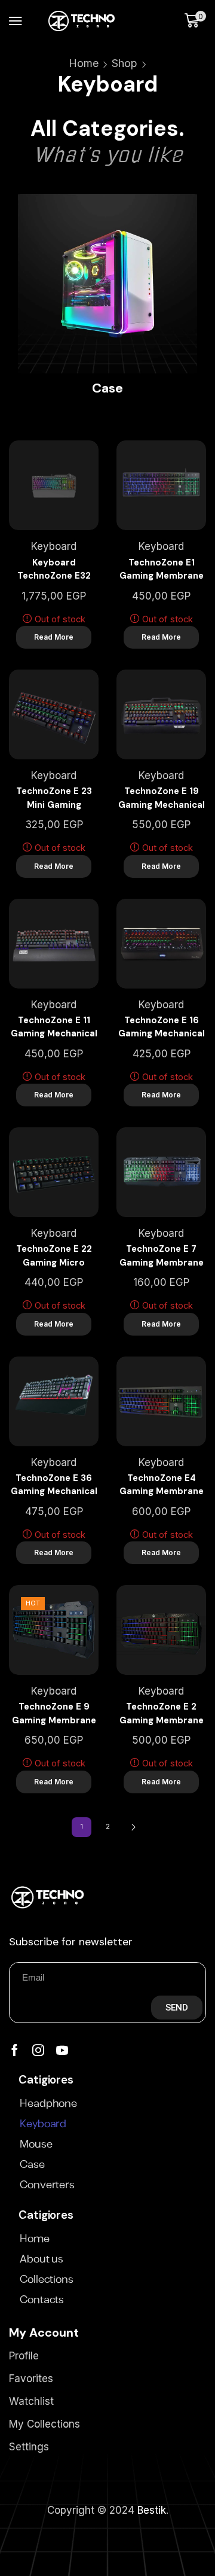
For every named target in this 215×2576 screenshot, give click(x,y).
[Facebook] (15, 2050)
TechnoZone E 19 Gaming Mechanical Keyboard (162, 798)
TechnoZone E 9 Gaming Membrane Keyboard (54, 1714)
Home (84, 63)
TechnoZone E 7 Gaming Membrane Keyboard (162, 1256)
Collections (47, 2280)
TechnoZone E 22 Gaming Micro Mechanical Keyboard (54, 1256)
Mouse (36, 2145)
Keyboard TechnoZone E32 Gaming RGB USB (54, 570)
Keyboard (54, 546)
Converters (47, 2185)
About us (42, 2259)
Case (32, 2165)
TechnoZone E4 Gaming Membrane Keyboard (162, 1485)
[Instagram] (38, 2050)
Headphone (48, 2104)
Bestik (152, 2510)
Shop (125, 63)
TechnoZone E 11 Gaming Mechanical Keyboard (54, 1027)
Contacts (42, 2300)
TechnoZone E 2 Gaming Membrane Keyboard (162, 1714)
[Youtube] (62, 2050)
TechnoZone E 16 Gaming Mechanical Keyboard (162, 1027)
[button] (16, 21)
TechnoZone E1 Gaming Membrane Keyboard (162, 570)
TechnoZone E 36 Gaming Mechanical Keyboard (54, 1485)
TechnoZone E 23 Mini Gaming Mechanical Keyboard (54, 798)
